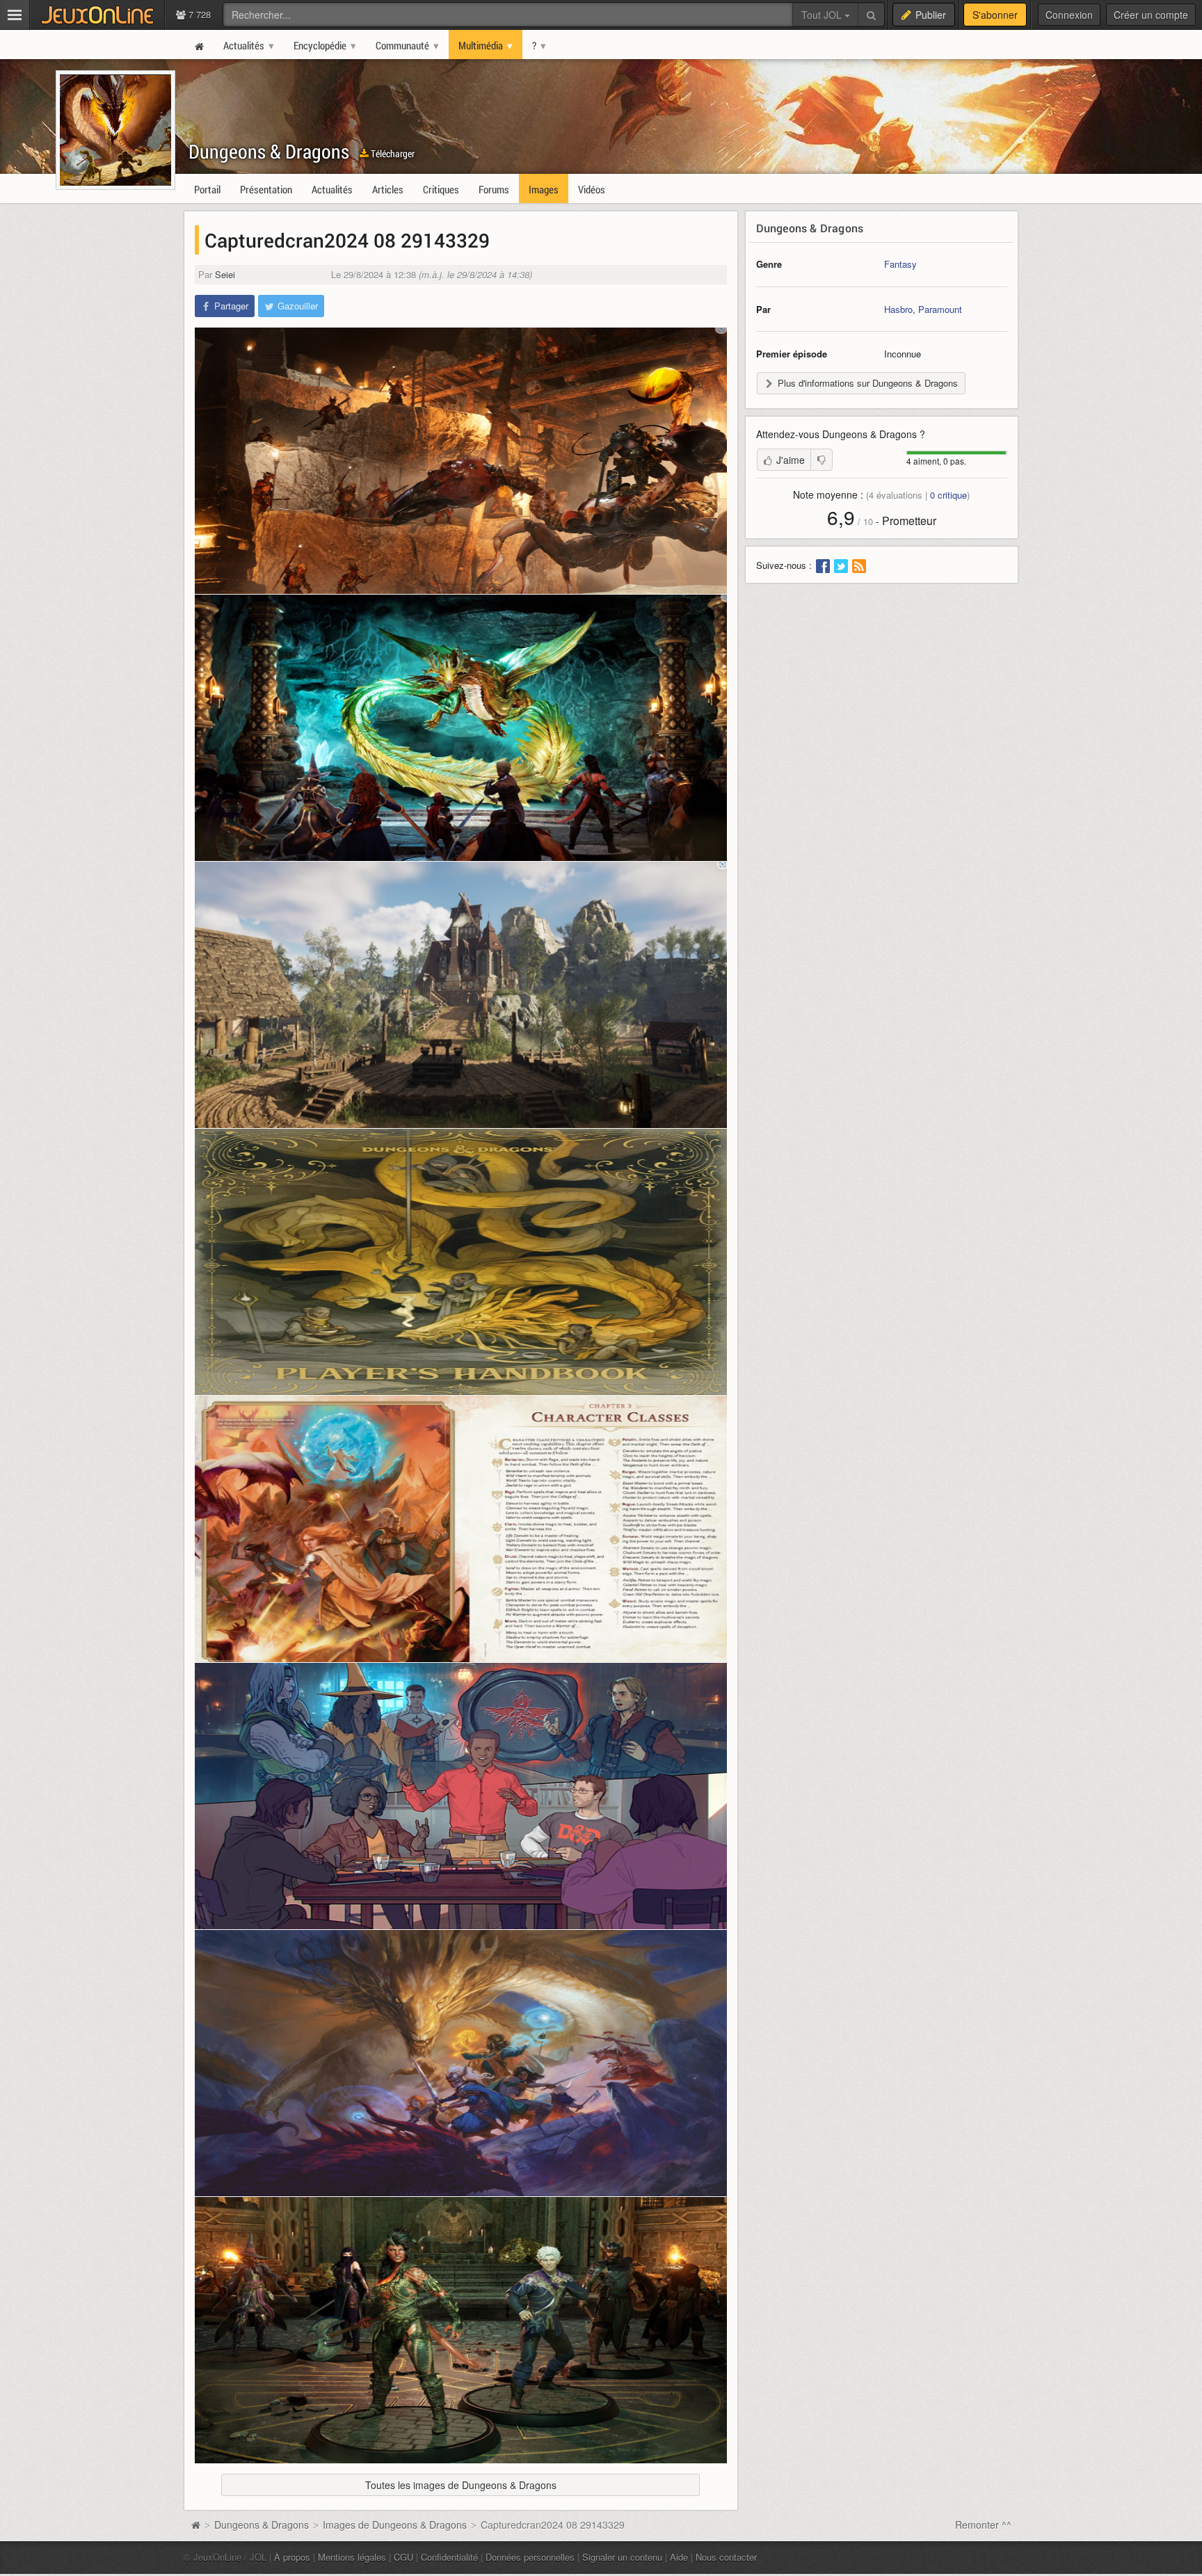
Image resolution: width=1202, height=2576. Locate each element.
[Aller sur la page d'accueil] (195, 2525)
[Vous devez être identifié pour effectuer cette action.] (822, 460)
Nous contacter (726, 2557)
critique (948, 495)
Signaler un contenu (622, 2557)
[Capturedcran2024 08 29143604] (461, 1796)
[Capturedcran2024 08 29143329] (461, 461)
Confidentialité (449, 2557)
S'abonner (995, 15)
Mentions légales (352, 2557)
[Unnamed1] (461, 2330)
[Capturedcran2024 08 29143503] (461, 1262)
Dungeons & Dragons (269, 151)
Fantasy (900, 264)
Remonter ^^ (983, 2525)
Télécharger (392, 153)
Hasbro (898, 309)
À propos (292, 2557)
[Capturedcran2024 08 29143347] (461, 728)
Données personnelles (530, 2557)
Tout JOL (823, 15)
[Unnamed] (461, 2063)
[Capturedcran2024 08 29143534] (461, 1529)
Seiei (225, 274)
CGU (403, 2557)
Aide (679, 2557)
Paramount (940, 309)
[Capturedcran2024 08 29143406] (461, 995)
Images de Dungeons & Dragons (395, 2525)
